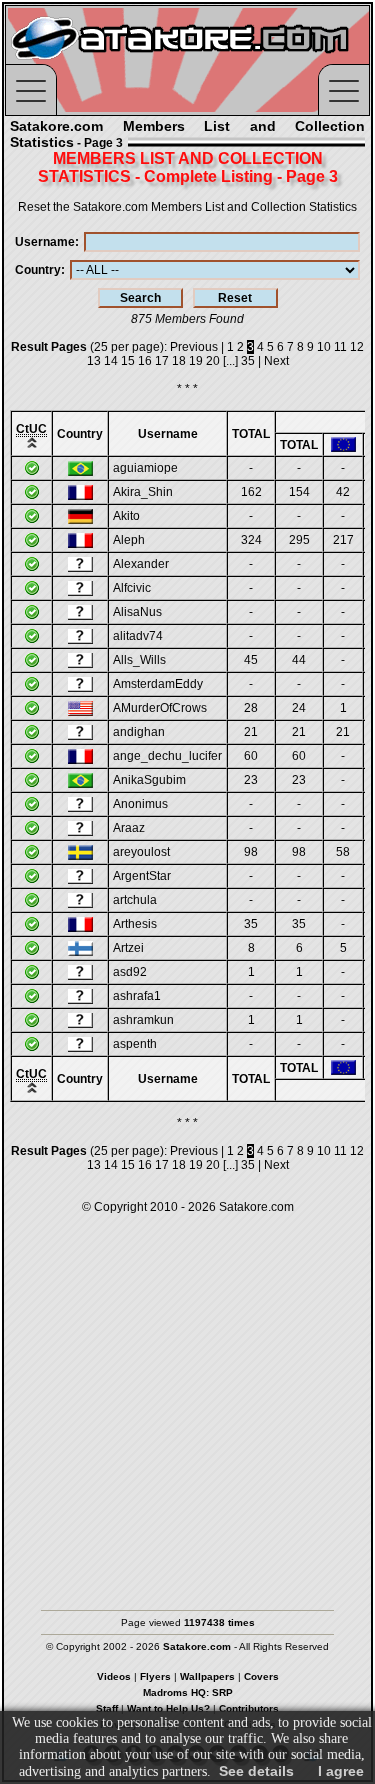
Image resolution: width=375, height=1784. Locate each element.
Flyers (155, 1676)
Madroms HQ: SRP (188, 1692)
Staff (107, 1708)
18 (179, 361)
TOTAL (251, 434)
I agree (341, 1771)
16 (145, 361)
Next (276, 361)
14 (111, 361)
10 (324, 347)
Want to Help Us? (168, 1708)
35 (248, 361)
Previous (194, 347)
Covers (261, 1676)
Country (38, 270)
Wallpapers (207, 1676)
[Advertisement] (187, 1402)
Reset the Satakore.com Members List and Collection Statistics (187, 207)
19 (196, 361)
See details (256, 1771)
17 (162, 361)
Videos (114, 1676)
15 (128, 361)
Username (45, 242)
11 (340, 347)
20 (213, 361)
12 (357, 347)
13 (94, 361)
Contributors (249, 1708)
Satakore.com (256, 1207)
